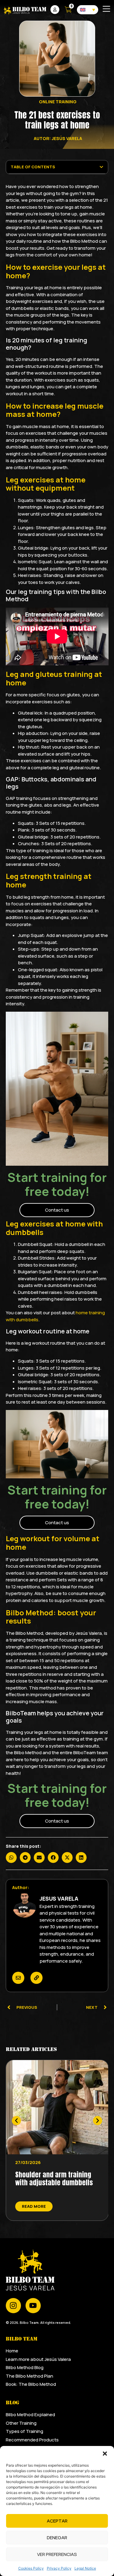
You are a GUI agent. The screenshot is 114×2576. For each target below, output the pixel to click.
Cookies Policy (31, 2568)
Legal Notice (85, 2568)
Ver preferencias (57, 2554)
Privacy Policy (59, 2568)
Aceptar (57, 2521)
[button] (105, 2454)
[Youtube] (33, 2306)
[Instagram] (13, 2306)
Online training (58, 102)
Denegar (57, 2538)
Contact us (57, 1210)
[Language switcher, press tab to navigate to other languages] (88, 10)
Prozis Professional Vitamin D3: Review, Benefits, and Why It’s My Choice (55, 2183)
